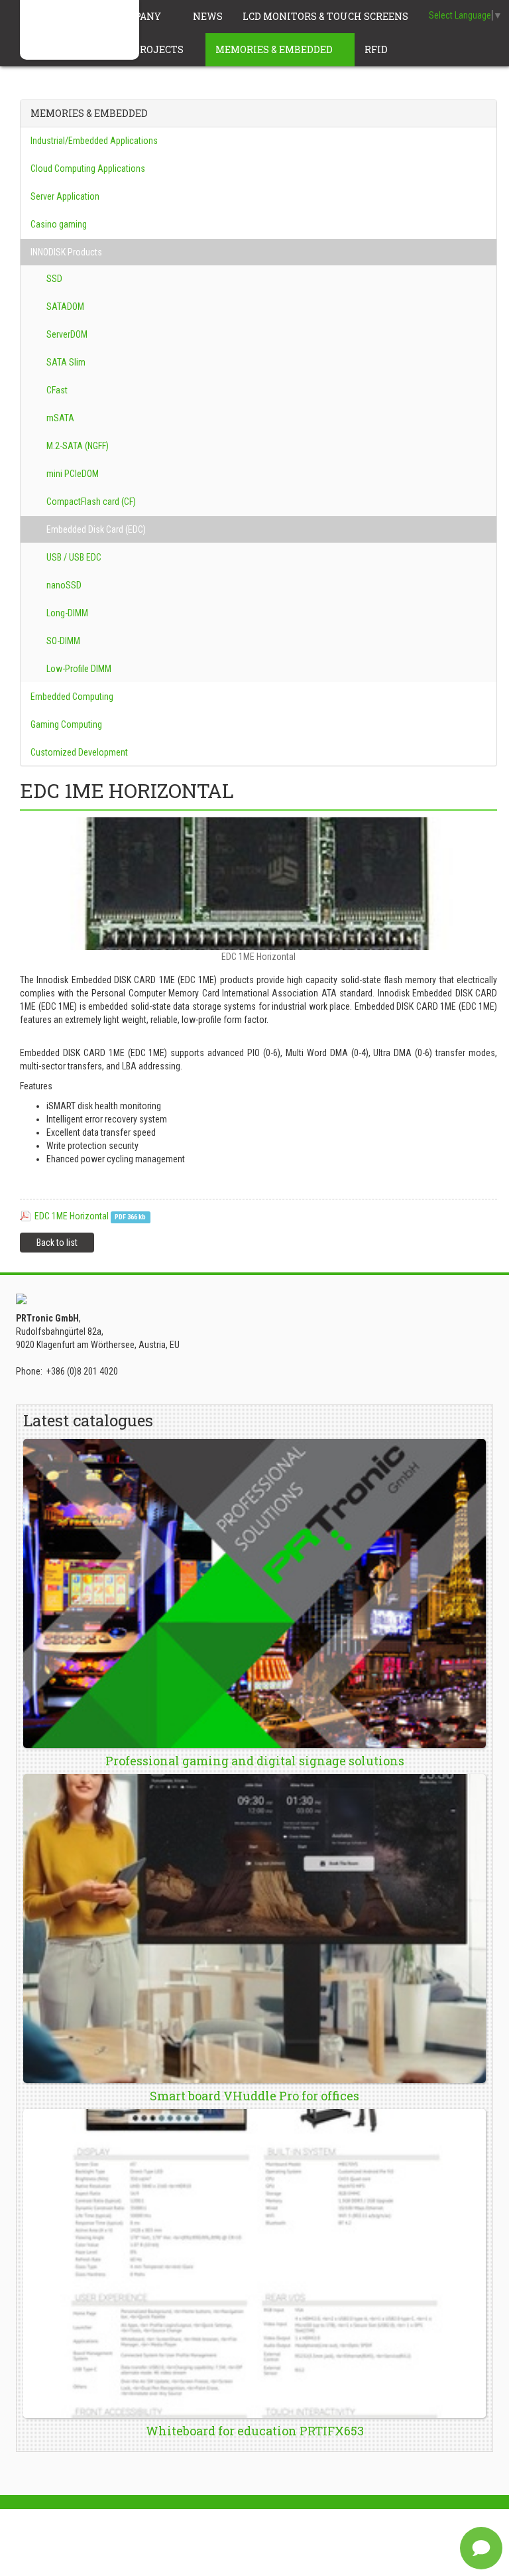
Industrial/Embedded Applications (94, 141)
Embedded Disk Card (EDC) (95, 529)
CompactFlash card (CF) (90, 502)
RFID (377, 49)
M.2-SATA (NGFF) (77, 446)
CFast (56, 390)
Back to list (57, 1243)
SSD (53, 279)
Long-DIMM (66, 613)
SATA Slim (65, 362)
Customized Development (79, 752)
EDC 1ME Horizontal (72, 1216)
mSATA (59, 418)
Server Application (65, 196)
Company (138, 16)
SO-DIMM (62, 641)
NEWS (208, 16)
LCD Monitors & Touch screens (326, 16)
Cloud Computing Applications (88, 169)
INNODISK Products (66, 252)
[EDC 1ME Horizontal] (258, 884)
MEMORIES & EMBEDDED (275, 49)
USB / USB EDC (73, 557)
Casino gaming (59, 224)
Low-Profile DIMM (78, 669)
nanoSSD (63, 585)
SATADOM (64, 306)
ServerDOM (66, 334)
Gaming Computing (66, 724)
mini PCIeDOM (72, 474)
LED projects (149, 49)
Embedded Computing (72, 697)
